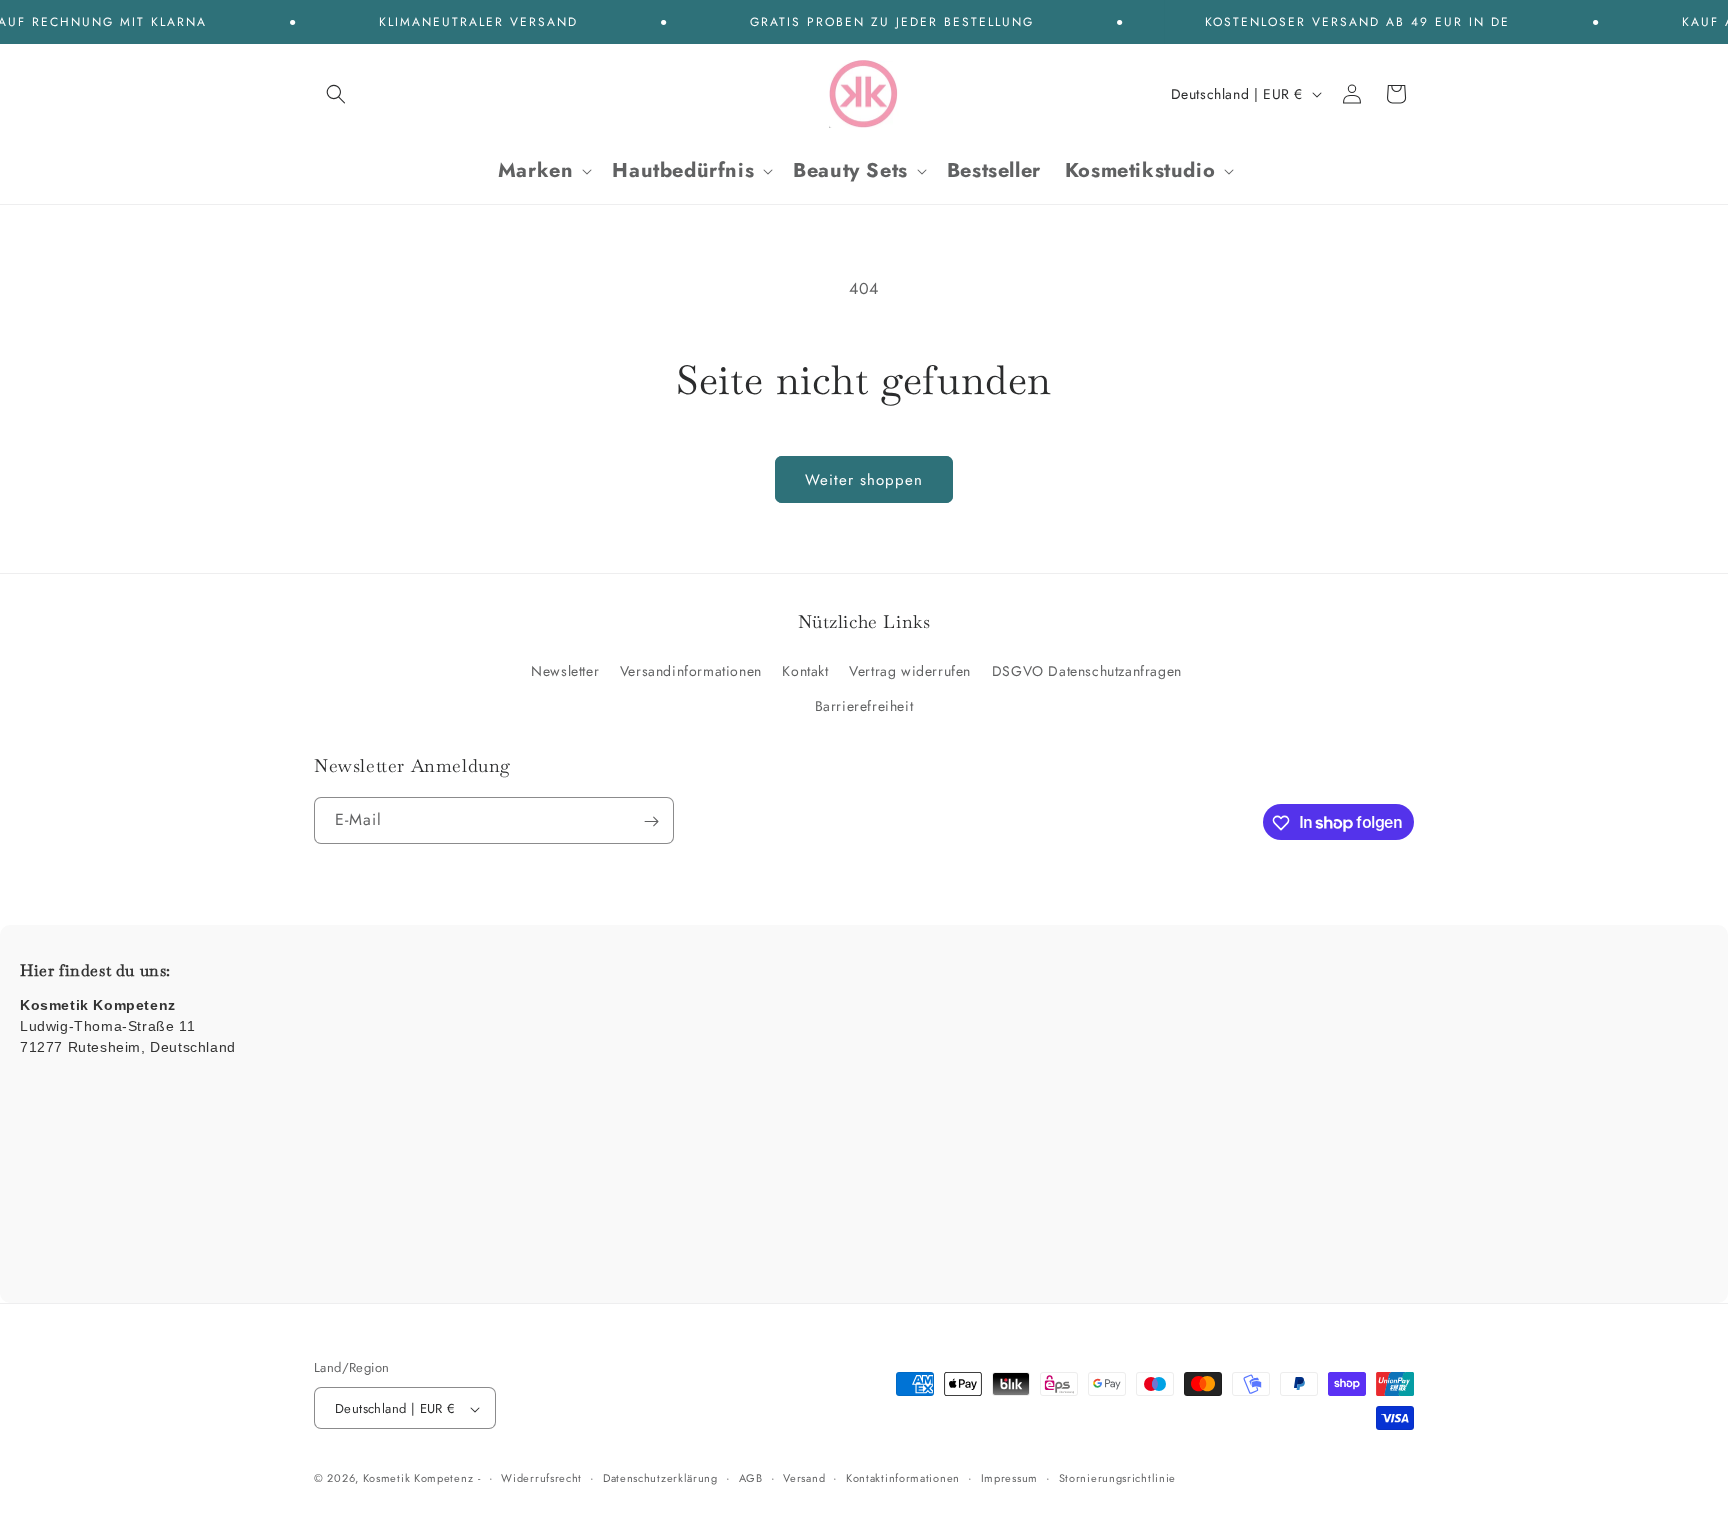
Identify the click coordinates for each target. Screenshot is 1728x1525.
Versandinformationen (691, 671)
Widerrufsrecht (541, 1478)
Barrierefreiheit (864, 706)
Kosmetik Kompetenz (418, 1479)
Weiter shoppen (864, 480)
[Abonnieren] (651, 821)
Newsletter (565, 671)
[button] (336, 94)
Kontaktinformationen (903, 1478)
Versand (804, 1478)
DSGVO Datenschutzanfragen (1087, 671)
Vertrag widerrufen (910, 671)
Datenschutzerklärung (660, 1478)
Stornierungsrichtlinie (1117, 1478)
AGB (751, 1478)
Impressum (1009, 1478)
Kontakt (805, 671)
